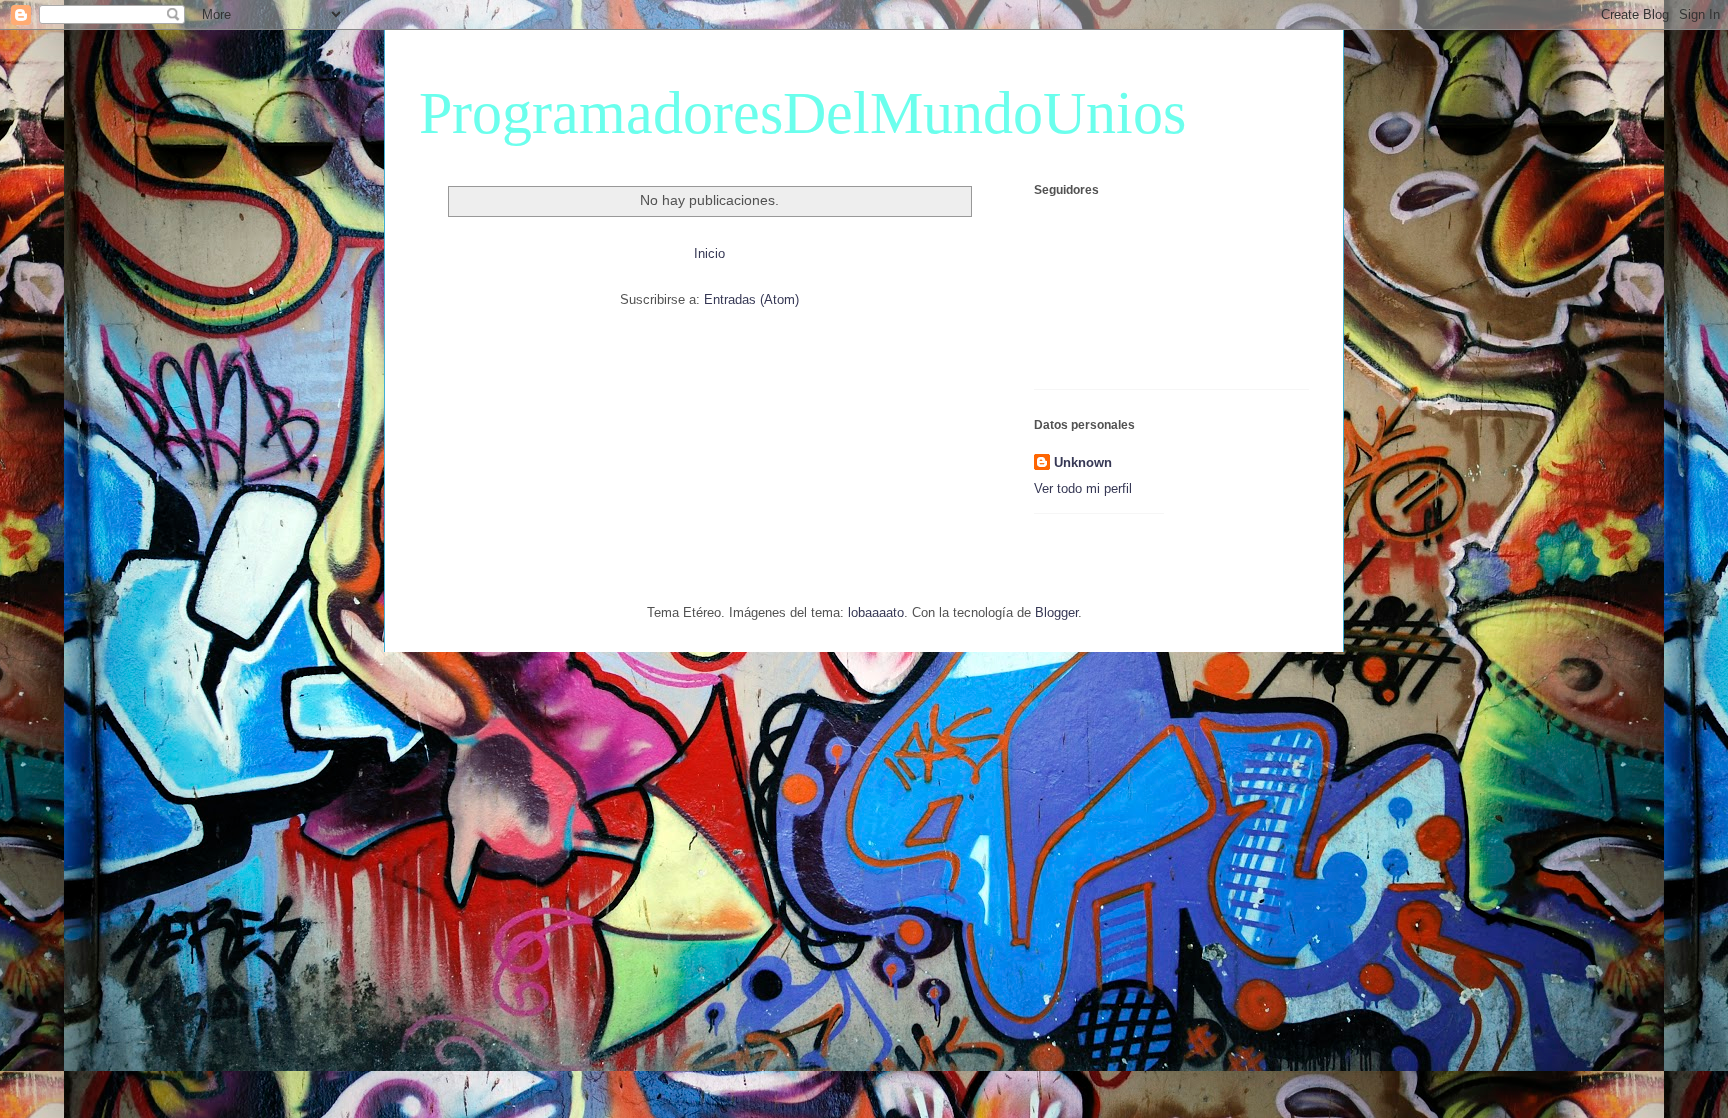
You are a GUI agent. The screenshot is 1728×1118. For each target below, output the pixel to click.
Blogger (1056, 612)
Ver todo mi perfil (1083, 488)
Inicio (709, 253)
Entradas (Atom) (751, 299)
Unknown (1083, 462)
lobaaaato (876, 612)
